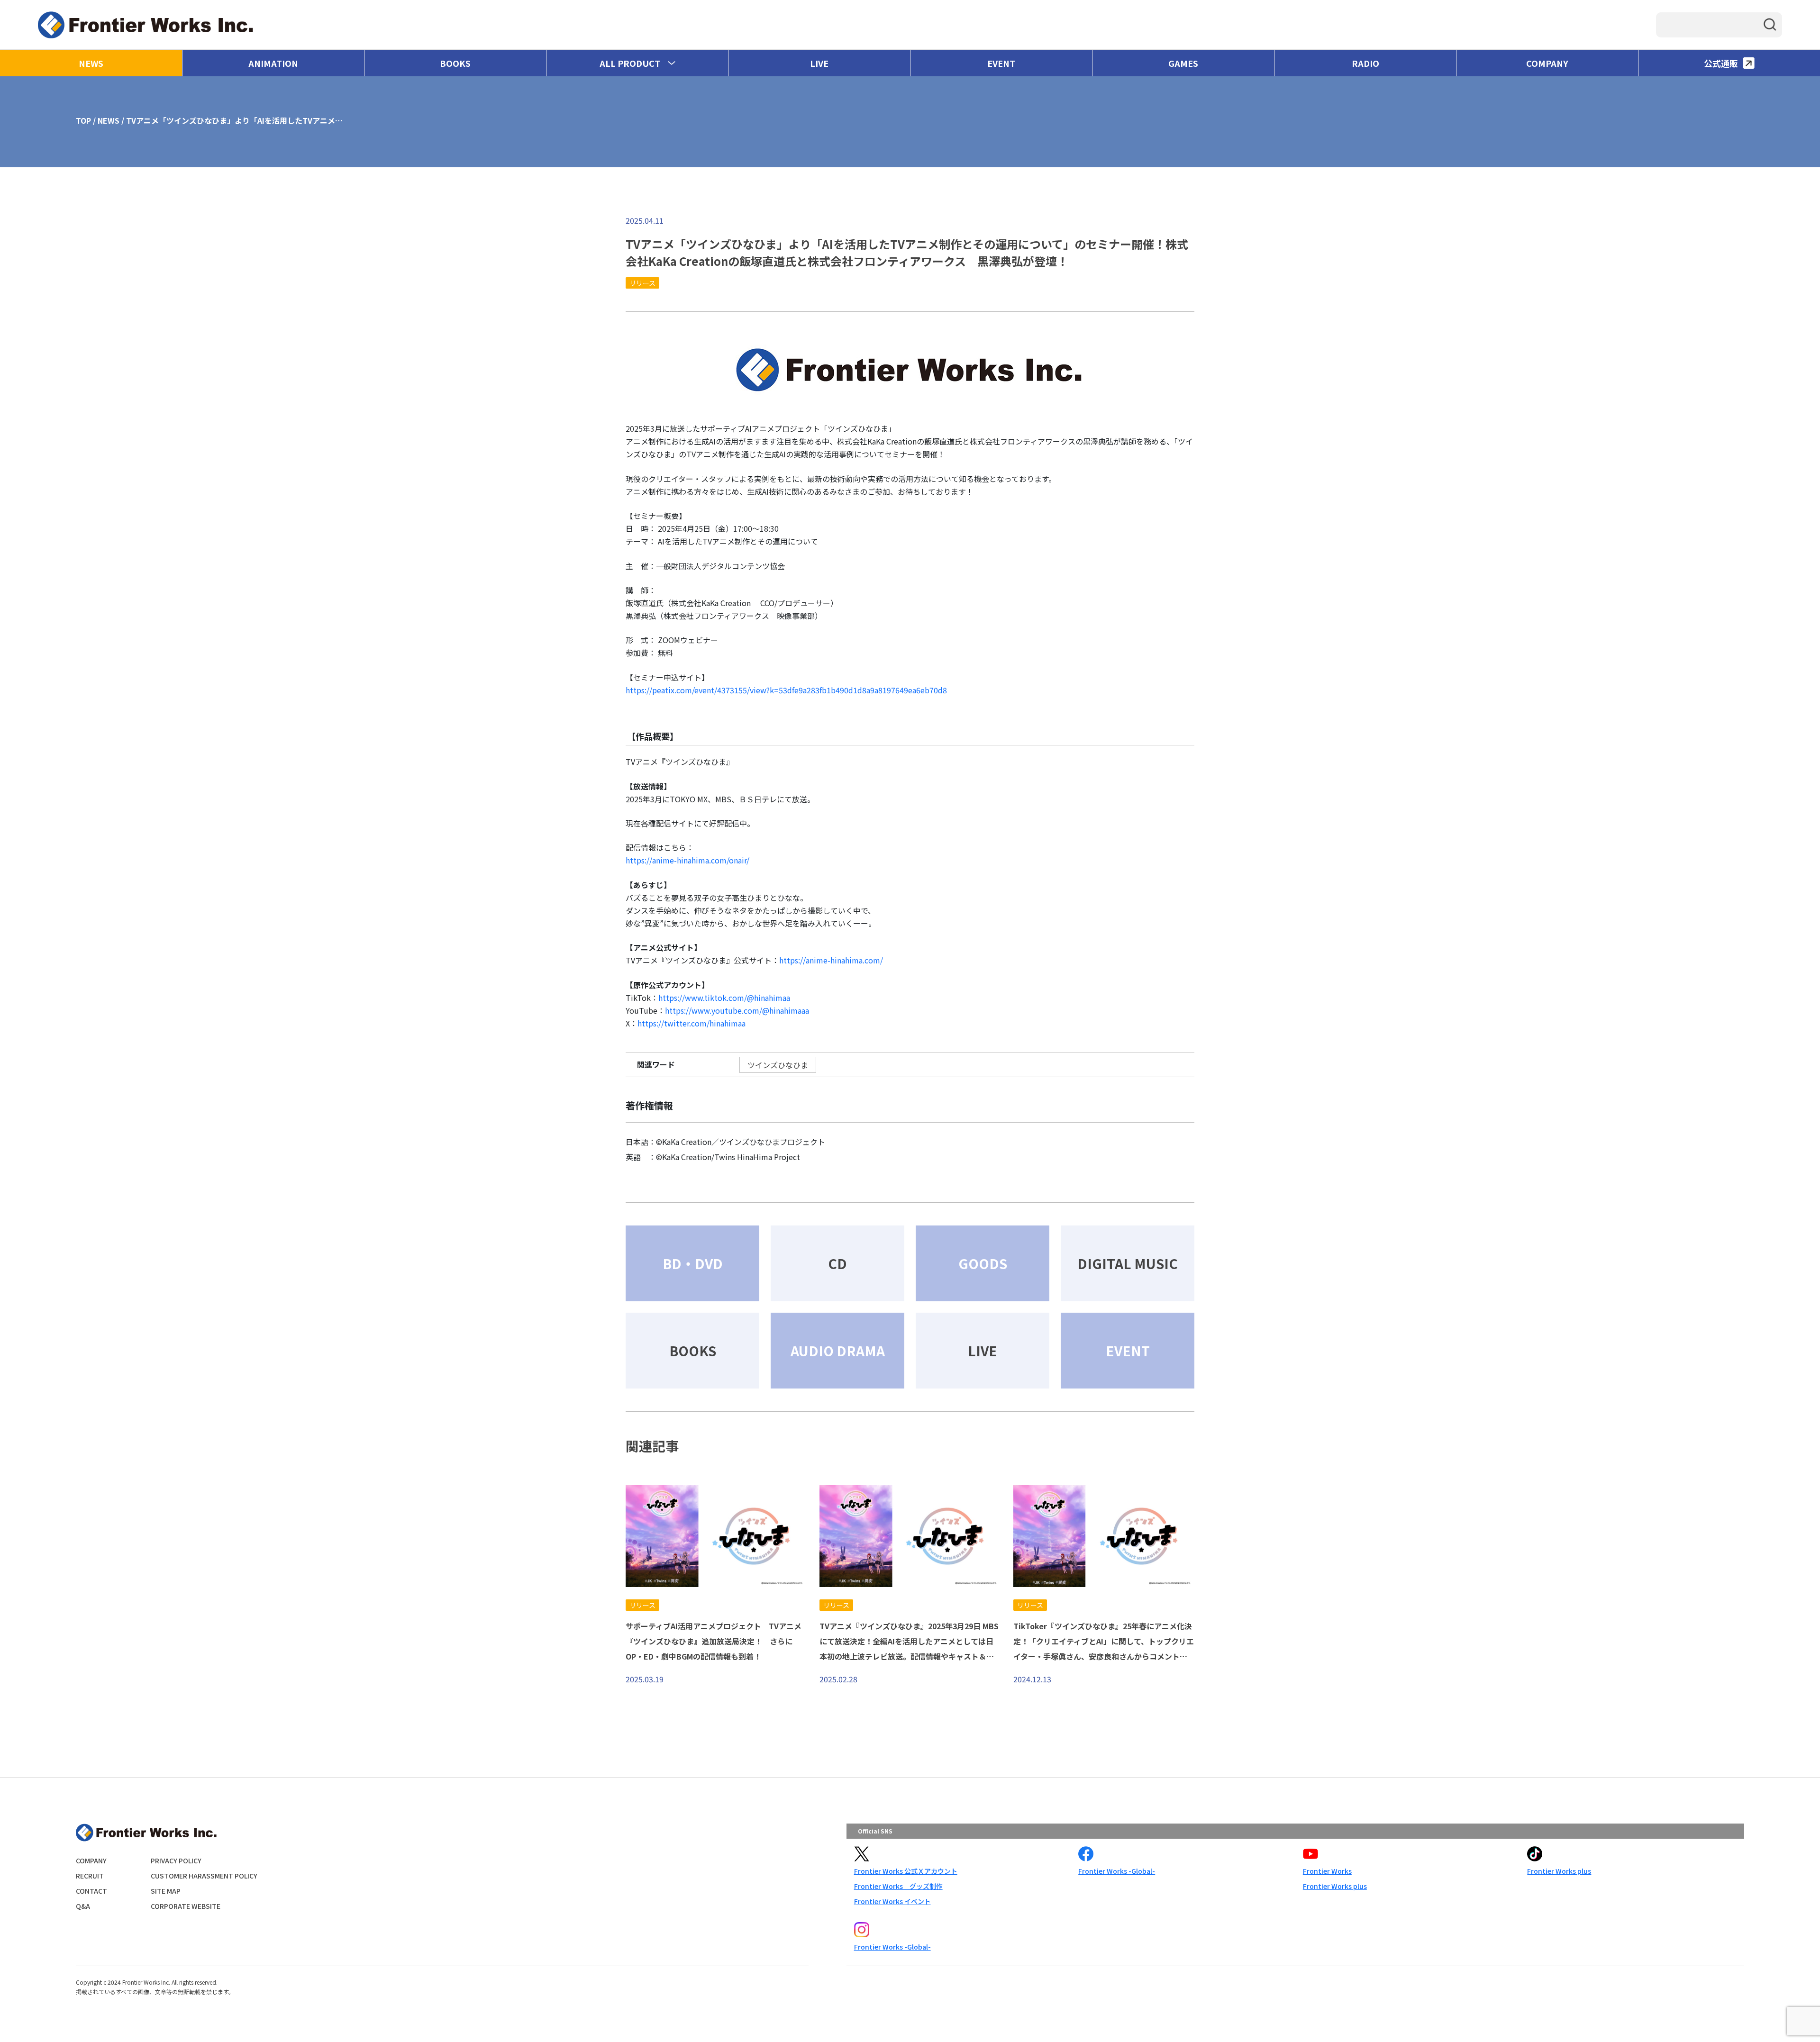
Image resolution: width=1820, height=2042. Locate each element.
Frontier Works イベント (892, 1901)
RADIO (1365, 63)
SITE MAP (166, 1891)
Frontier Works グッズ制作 (898, 1886)
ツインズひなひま (778, 1065)
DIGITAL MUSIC (1128, 1263)
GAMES (1183, 63)
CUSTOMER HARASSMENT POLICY (204, 1876)
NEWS (91, 63)
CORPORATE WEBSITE (186, 1906)
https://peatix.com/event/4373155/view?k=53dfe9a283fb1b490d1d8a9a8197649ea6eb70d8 (786, 690)
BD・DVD (693, 1263)
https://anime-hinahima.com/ (831, 960)
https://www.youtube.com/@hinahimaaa (737, 1010)
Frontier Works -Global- (1117, 1871)
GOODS (983, 1263)
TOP (83, 120)
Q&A (83, 1906)
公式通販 (1721, 63)
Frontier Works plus (1335, 1886)
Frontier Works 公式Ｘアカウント (906, 1871)
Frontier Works (1327, 1871)
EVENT (1001, 63)
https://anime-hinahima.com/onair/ (687, 860)
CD (837, 1263)
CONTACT (91, 1891)
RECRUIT (90, 1876)
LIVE (819, 63)
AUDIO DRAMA (838, 1351)
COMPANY (1547, 63)
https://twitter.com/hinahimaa (692, 1023)
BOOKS (455, 63)
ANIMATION (273, 63)
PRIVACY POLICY (176, 1860)
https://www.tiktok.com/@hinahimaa (724, 998)
